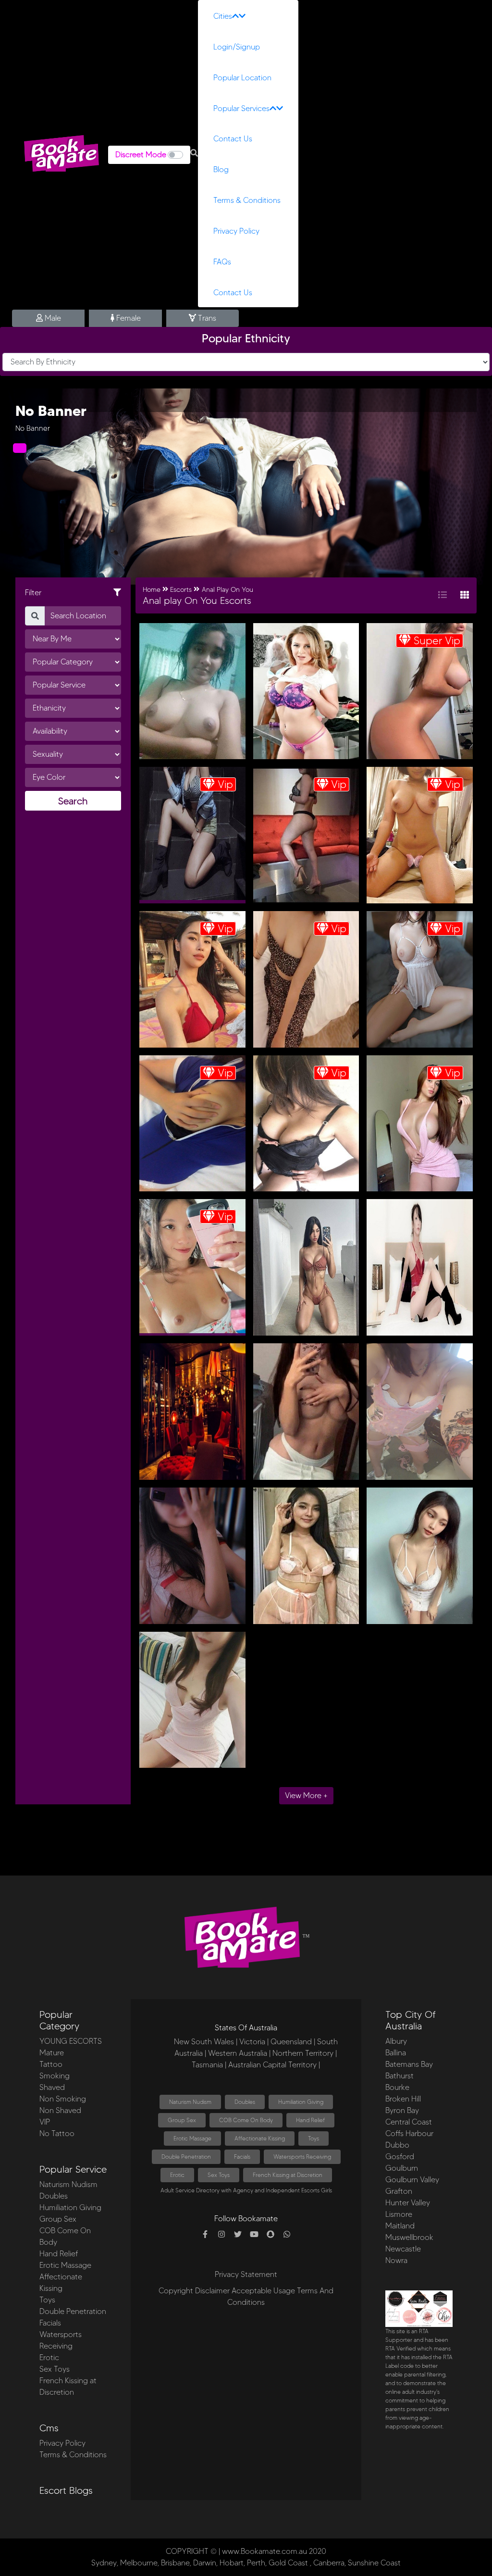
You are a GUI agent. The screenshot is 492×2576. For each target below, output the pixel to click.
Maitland (400, 2226)
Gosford (400, 2157)
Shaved (52, 2087)
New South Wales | (206, 2042)
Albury (396, 2041)
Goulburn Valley (412, 2180)
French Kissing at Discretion (288, 2175)
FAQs (222, 262)
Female (128, 318)
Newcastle (403, 2249)
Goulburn (402, 2168)
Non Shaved (60, 2110)
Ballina (396, 2053)
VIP (45, 2122)
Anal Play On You (228, 590)
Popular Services (241, 108)
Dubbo (397, 2145)
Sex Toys (55, 2369)
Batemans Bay (409, 2064)
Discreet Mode (141, 155)
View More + (306, 1795)
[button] (194, 153)
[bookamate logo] (61, 153)
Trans (206, 318)
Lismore (399, 2214)
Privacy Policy (236, 231)
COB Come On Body (246, 2120)
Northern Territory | (305, 2053)
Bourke (397, 2087)
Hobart (232, 2563)
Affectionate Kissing (260, 2138)
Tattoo (51, 2064)
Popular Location (242, 78)
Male (52, 318)
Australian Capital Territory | (274, 2065)
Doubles (54, 2196)
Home (152, 590)
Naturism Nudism (68, 2184)
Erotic (49, 2357)
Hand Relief (59, 2254)
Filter (33, 593)
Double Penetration (73, 2311)
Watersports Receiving (302, 2157)
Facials (50, 2323)
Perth (256, 2563)
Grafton (399, 2191)
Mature (52, 2053)
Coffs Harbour (409, 2133)
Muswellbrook (409, 2237)
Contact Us (233, 139)
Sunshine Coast (374, 2563)
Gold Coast (288, 2563)
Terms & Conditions (247, 200)
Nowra (396, 2260)
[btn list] (443, 595)
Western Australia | (239, 2053)
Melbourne (139, 2563)
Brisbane (175, 2563)
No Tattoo (57, 2133)
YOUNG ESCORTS (71, 2041)
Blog (221, 169)
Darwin (205, 2563)
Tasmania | (209, 2065)
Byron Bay (402, 2110)
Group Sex (58, 2219)
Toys (47, 2300)
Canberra (329, 2563)
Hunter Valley (408, 2203)
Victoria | (254, 2042)
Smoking (55, 2076)
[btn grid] (465, 595)
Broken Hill (403, 2099)
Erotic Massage (65, 2265)
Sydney (104, 2563)
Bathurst (400, 2076)
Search (73, 801)
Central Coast (409, 2122)
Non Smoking (63, 2099)
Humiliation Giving (70, 2207)
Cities (223, 16)
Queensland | (293, 2042)
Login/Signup (237, 47)
